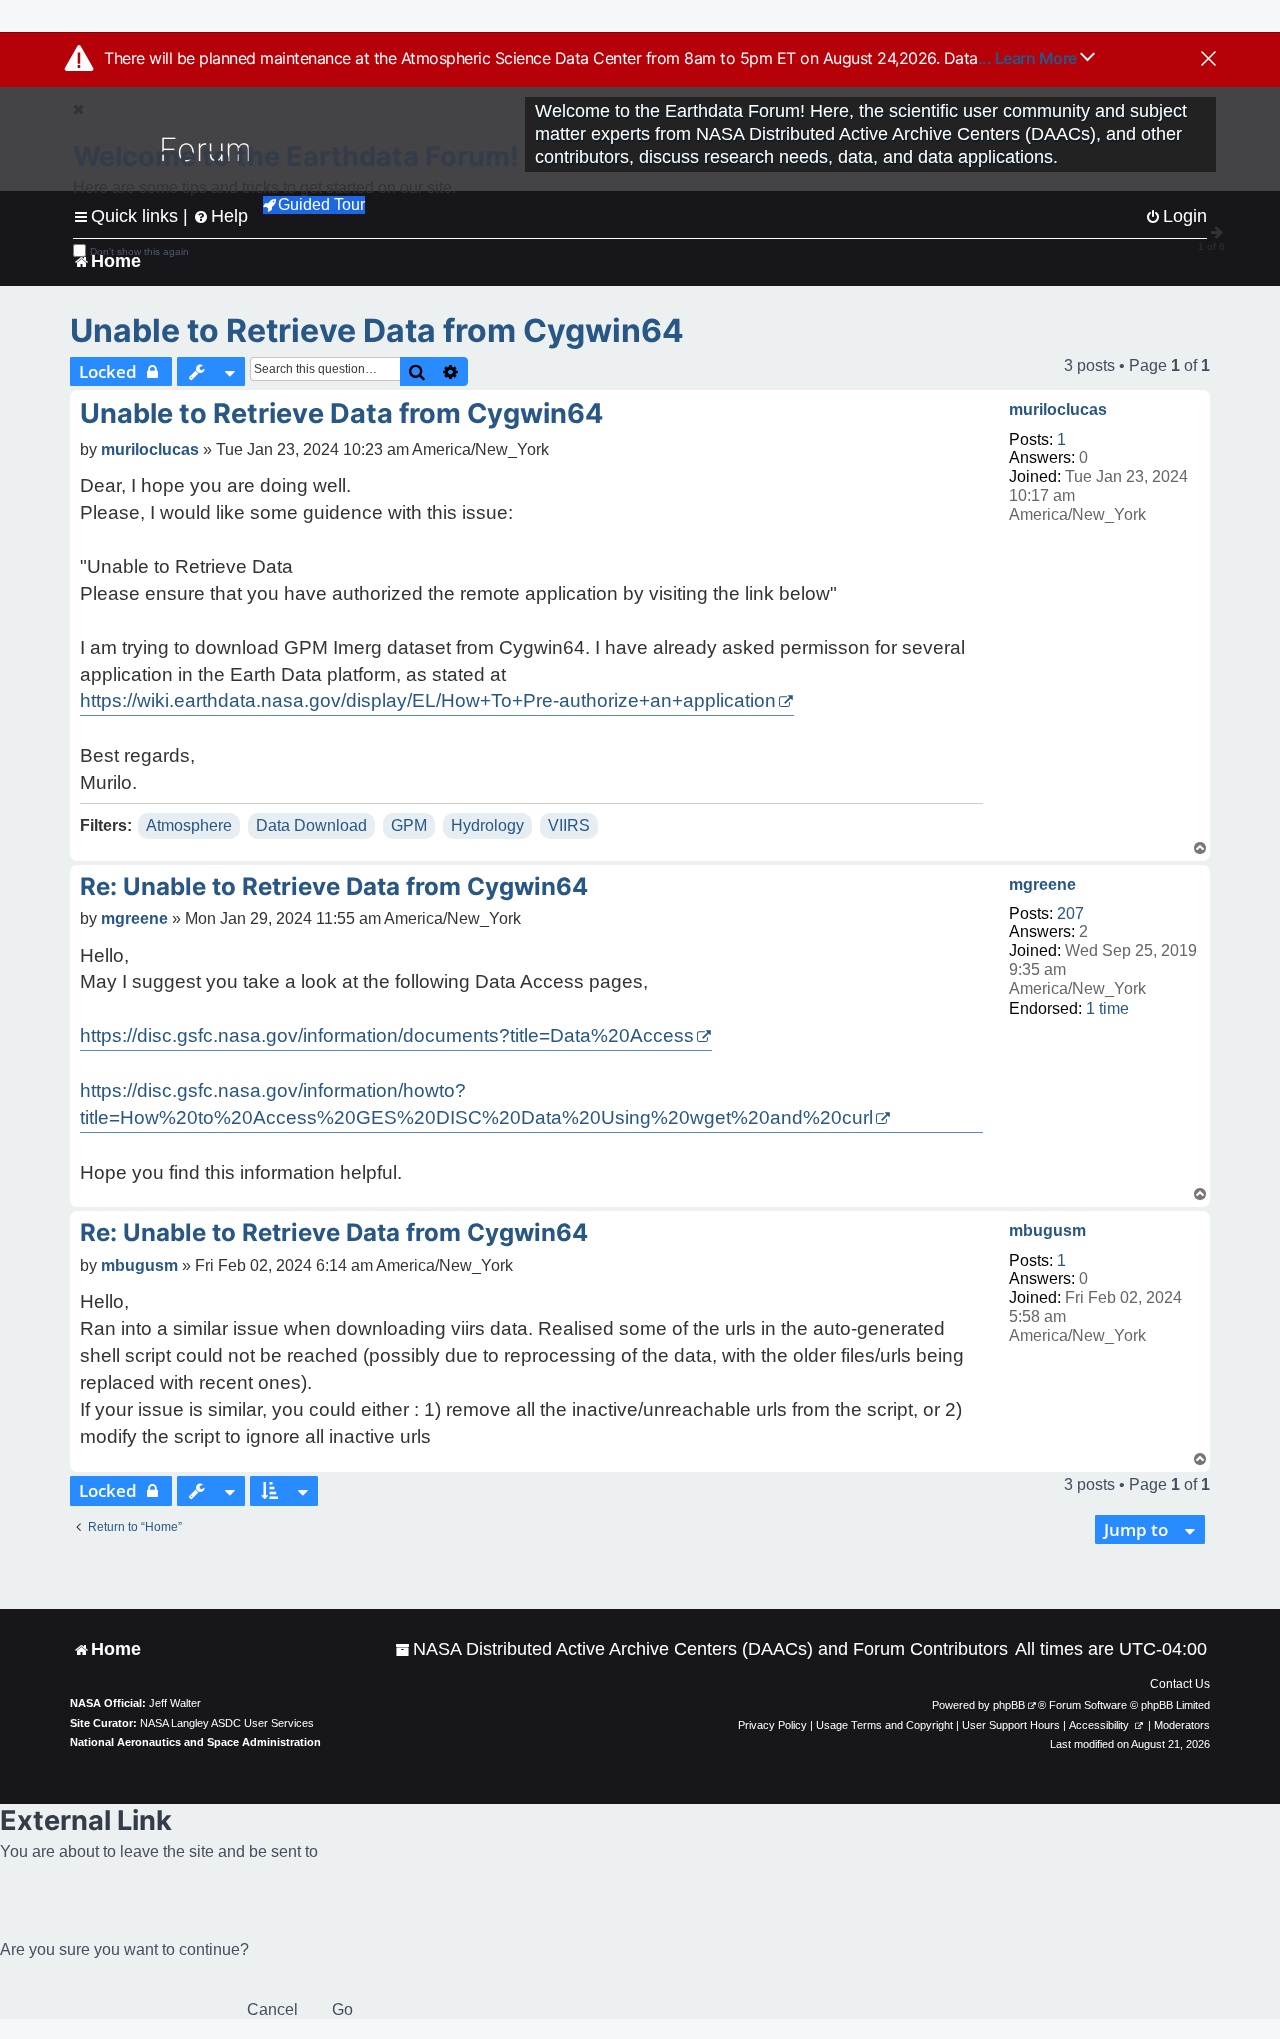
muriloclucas (1058, 409)
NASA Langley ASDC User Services (227, 1723)
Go (342, 2009)
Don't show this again (139, 251)
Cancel (272, 2009)
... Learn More (1029, 58)
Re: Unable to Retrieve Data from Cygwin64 (334, 886)
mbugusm (1047, 1230)
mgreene (1042, 884)
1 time (1107, 1008)
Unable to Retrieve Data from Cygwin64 (377, 330)
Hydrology (487, 825)
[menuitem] (701, 1649)
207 (1070, 913)
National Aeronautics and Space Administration (195, 1742)
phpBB (1009, 1705)
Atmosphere (189, 825)
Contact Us (1180, 1684)
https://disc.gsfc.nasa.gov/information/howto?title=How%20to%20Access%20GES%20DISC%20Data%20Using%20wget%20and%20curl (476, 1104)
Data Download (311, 825)
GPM (409, 825)
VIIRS (569, 825)
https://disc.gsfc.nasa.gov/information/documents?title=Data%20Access (387, 1035)
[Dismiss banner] (1208, 60)
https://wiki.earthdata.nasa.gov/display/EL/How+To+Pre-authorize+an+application (428, 700)
